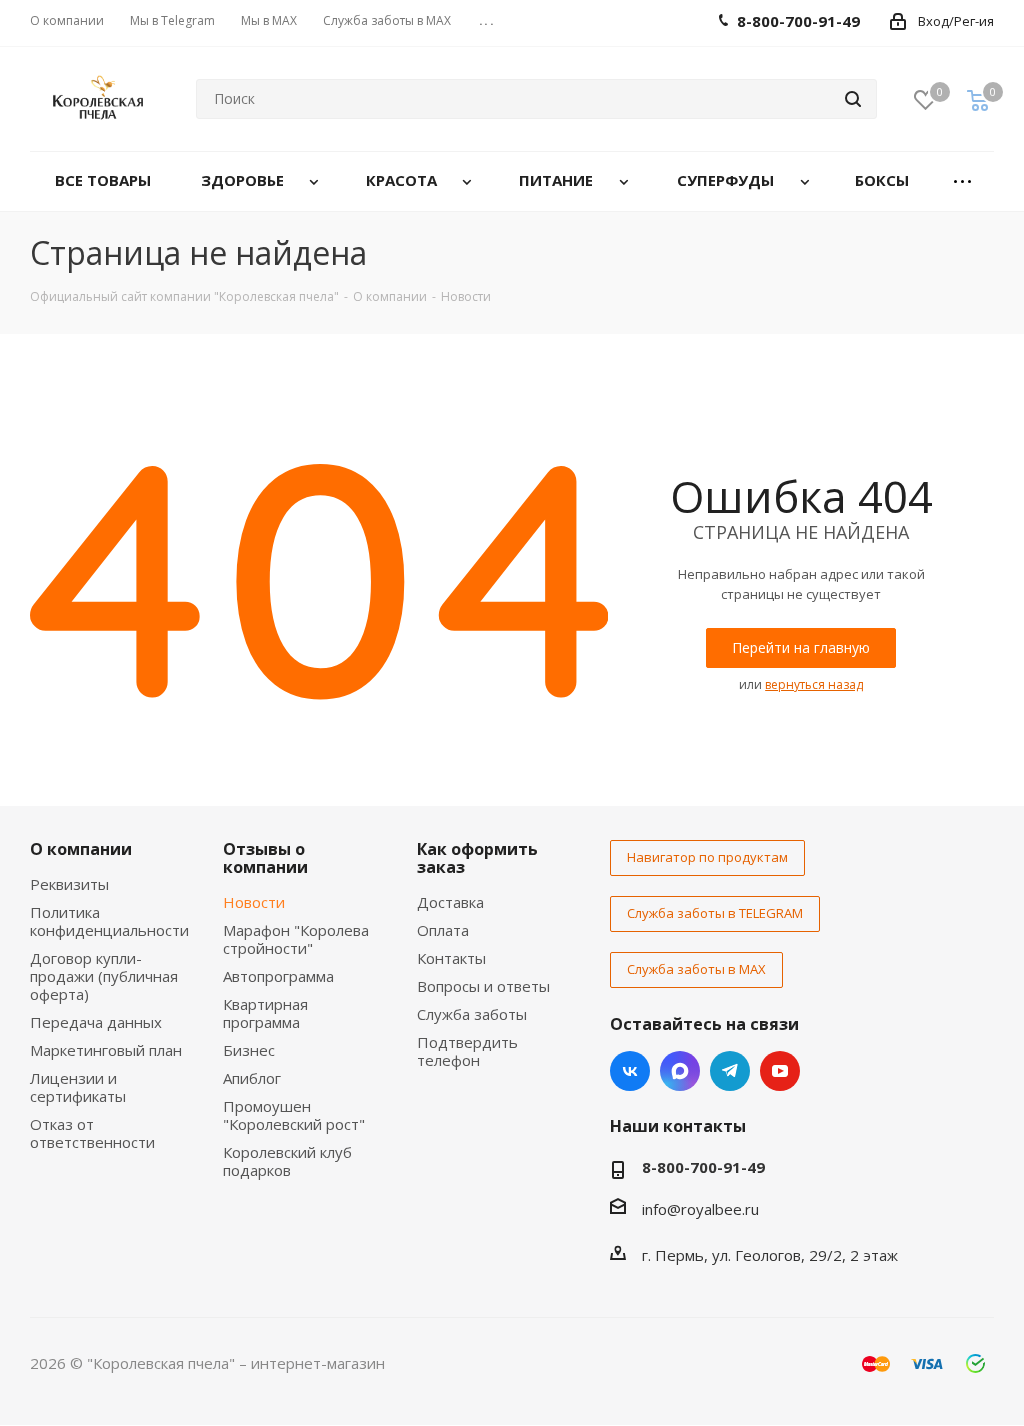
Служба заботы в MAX (696, 969)
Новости (254, 902)
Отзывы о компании (265, 858)
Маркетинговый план (106, 1050)
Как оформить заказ (477, 858)
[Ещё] (962, 181)
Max (680, 1071)
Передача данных (96, 1022)
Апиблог (252, 1078)
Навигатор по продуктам (707, 857)
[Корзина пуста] (978, 99)
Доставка (450, 902)
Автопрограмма (278, 976)
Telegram (730, 1071)
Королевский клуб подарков (287, 1161)
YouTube (780, 1071)
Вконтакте (630, 1071)
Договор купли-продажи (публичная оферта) (104, 976)
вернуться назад (814, 684)
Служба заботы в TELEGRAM (715, 913)
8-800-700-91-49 (703, 1167)
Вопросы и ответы (483, 986)
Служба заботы (472, 1014)
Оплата (443, 930)
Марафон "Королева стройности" (296, 939)
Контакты (451, 958)
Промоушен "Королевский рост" (294, 1115)
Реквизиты (69, 884)
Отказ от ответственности (92, 1133)
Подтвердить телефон (467, 1051)
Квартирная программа (265, 1013)
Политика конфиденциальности (109, 921)
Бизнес (249, 1050)
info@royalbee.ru (700, 1209)
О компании (81, 849)
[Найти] (853, 99)
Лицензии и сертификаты (78, 1087)
